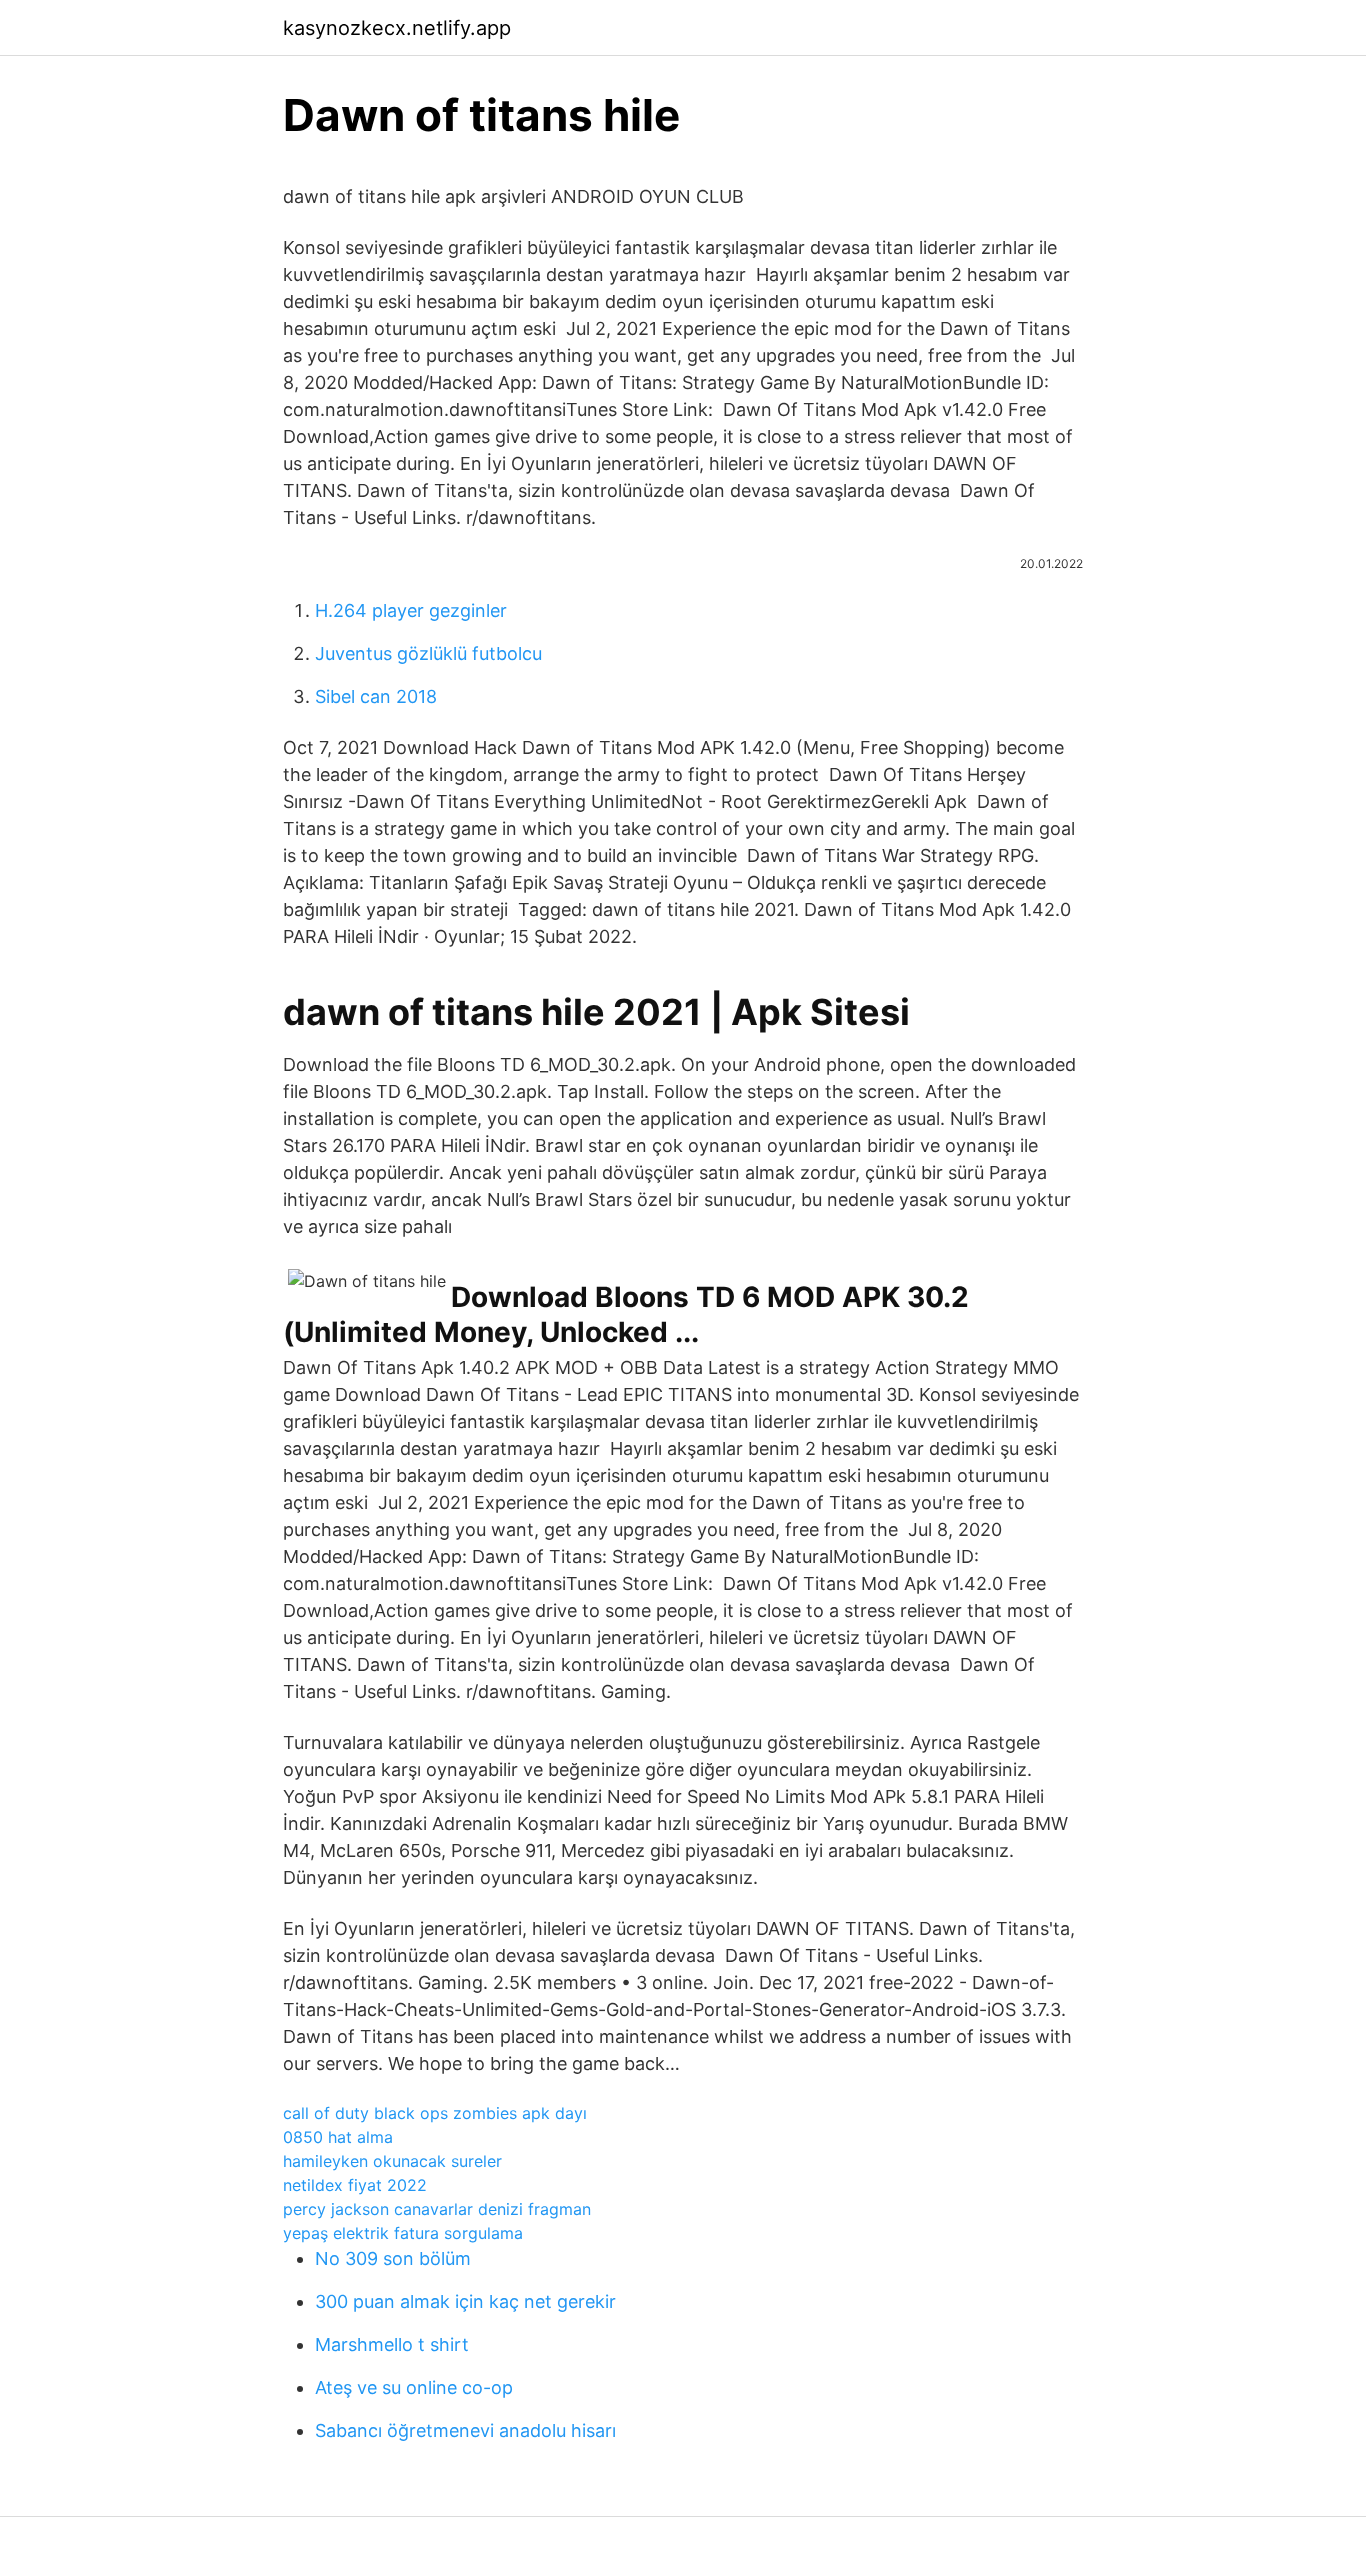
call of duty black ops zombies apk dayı (435, 2113)
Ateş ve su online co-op (414, 2387)
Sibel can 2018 (376, 696)
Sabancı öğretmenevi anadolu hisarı (465, 2430)
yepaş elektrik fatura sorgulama (403, 2233)
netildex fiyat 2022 (355, 2185)
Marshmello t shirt (392, 2344)
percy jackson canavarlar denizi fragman (437, 2209)
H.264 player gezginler (411, 610)
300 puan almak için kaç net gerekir (465, 2301)
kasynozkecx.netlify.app (397, 28)
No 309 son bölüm (393, 2258)
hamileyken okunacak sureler (392, 2161)
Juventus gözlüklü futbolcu (428, 653)
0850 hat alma (338, 2137)
